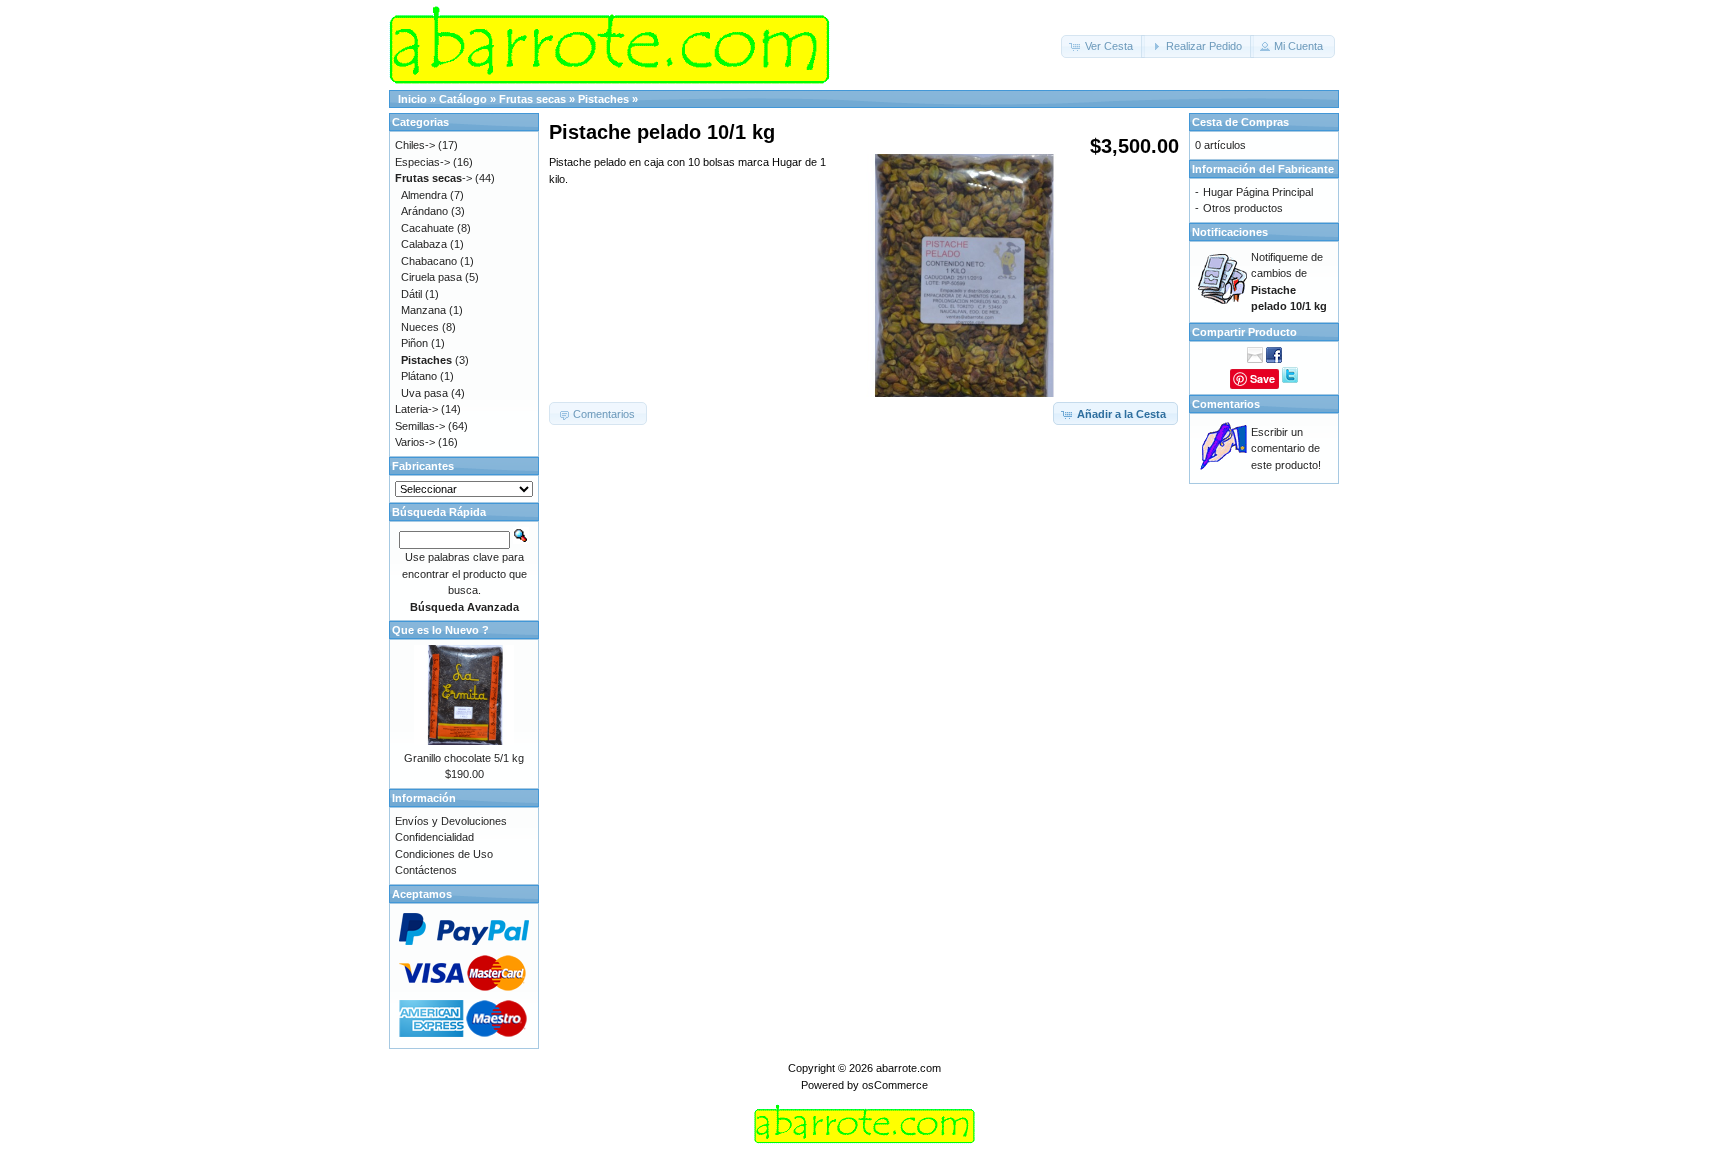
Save (1262, 378)
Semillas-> (420, 426)
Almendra (424, 195)
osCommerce (895, 1085)
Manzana (423, 310)
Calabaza (424, 244)
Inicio (412, 99)
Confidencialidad (434, 837)
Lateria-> (416, 409)
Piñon (414, 343)
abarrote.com (908, 1068)
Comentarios (1226, 404)
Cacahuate (427, 228)
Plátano (419, 376)
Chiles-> (415, 145)
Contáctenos (426, 870)
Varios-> (415, 442)
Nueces (420, 327)
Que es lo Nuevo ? (440, 630)
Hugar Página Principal (1258, 192)
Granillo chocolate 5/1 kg (464, 758)
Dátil (411, 294)
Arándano (424, 211)
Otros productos (1243, 208)
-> (433, 178)
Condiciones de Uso (444, 854)
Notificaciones (1230, 232)
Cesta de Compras (1240, 122)
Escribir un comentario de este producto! (1286, 448)
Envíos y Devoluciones (451, 821)
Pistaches (603, 99)
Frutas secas (532, 99)
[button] (1103, 46)
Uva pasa (424, 393)
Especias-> (422, 162)
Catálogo (463, 99)
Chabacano (429, 261)
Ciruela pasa (431, 277)
